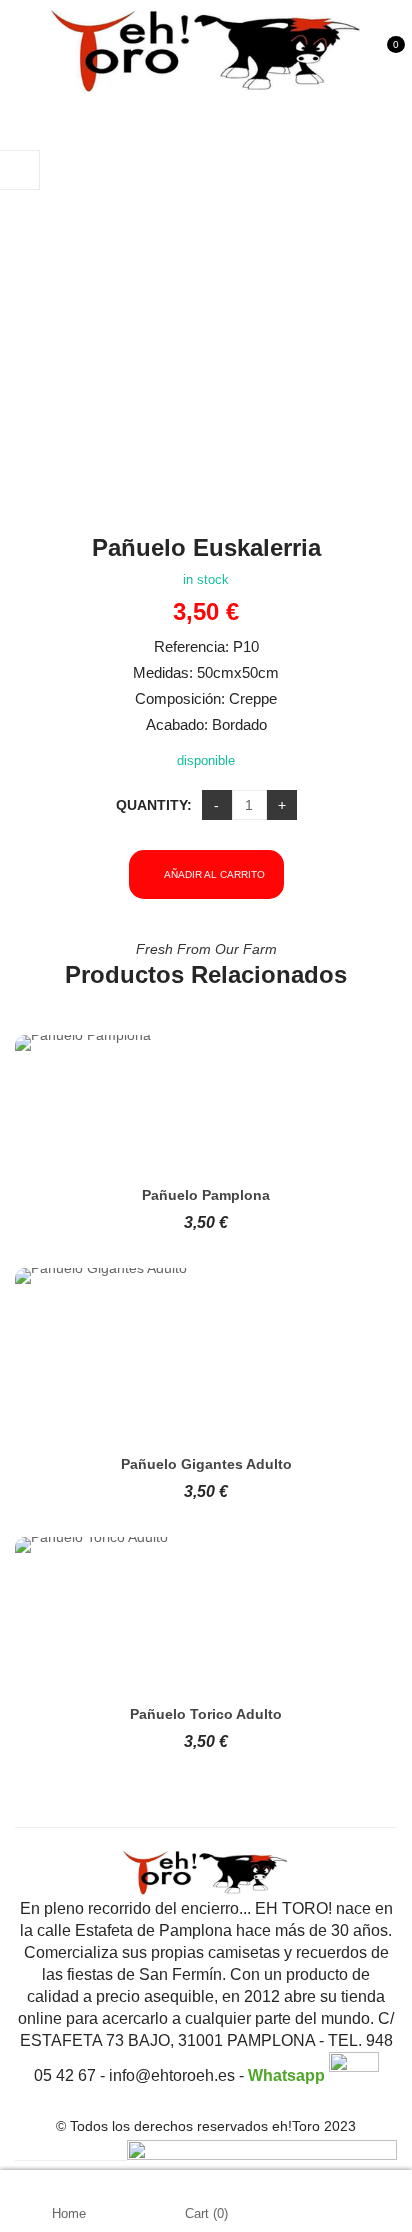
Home (69, 2213)
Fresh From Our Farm (206, 949)
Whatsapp (288, 2075)
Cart (206, 2213)
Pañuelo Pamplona (206, 1195)
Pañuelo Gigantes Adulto (206, 1464)
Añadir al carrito (214, 874)
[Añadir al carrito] (188, 1103)
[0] (388, 59)
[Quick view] (223, 1103)
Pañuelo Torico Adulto (206, 1714)
